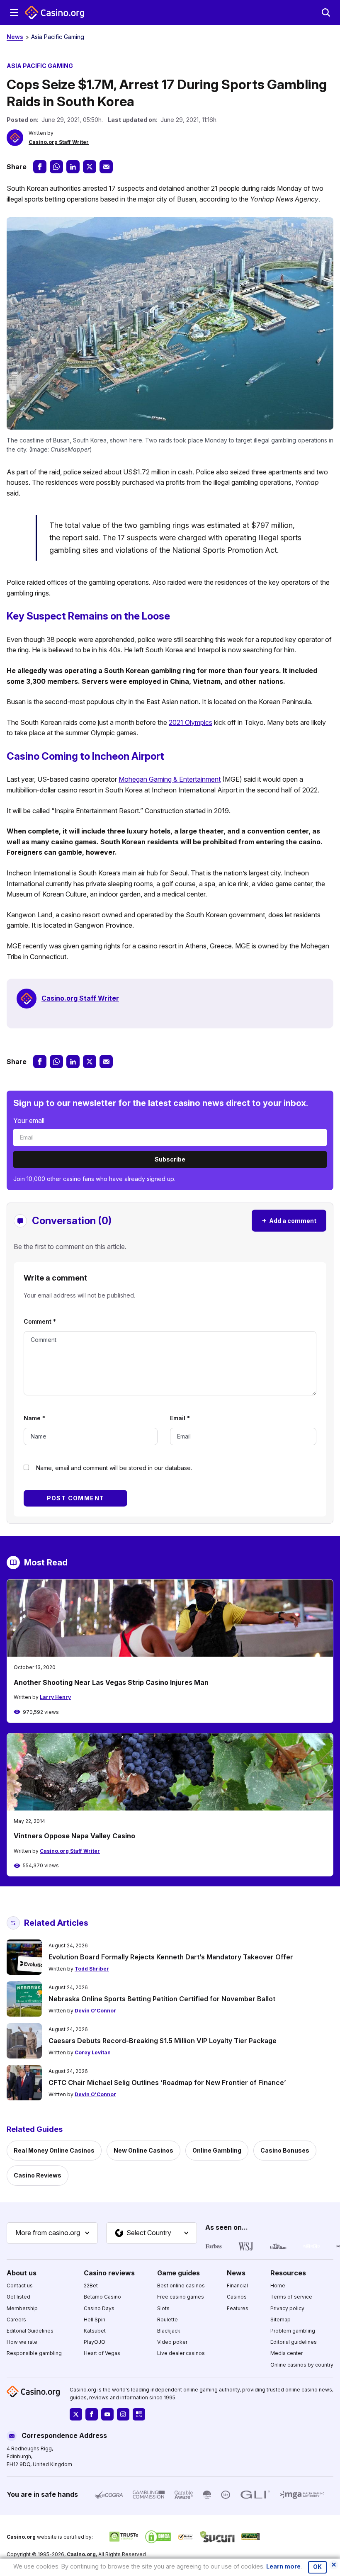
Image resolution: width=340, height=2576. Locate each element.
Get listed (18, 2297)
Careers (16, 2319)
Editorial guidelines (294, 2342)
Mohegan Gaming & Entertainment (170, 779)
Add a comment (289, 1220)
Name (34, 1418)
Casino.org (81, 2554)
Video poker (172, 2342)
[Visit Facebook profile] (92, 2414)
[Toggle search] (326, 12)
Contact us (20, 2286)
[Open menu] (14, 12)
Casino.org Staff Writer (59, 142)
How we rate (22, 2342)
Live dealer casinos (181, 2353)
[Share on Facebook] (40, 167)
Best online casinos (181, 2286)
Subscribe (170, 1159)
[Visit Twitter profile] (76, 2414)
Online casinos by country (302, 2364)
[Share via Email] (106, 167)
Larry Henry (55, 1697)
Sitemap (280, 2319)
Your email (29, 1120)
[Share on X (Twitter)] (90, 167)
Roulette (168, 2319)
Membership (22, 2308)
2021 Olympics (191, 722)
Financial (237, 2286)
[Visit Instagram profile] (123, 2414)
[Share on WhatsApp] (56, 167)
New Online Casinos (143, 2150)
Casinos (237, 2297)
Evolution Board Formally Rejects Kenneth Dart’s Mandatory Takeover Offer (171, 1957)
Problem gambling (293, 2331)
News (15, 37)
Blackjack (169, 2331)
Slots (163, 2308)
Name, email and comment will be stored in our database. (114, 1468)
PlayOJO (95, 2342)
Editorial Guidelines (30, 2331)
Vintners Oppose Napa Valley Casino (74, 1836)
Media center (287, 2353)
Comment (40, 1321)
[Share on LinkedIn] (73, 167)
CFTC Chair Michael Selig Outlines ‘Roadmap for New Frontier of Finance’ (167, 2083)
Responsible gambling (34, 2353)
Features (238, 2308)
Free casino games (181, 2297)
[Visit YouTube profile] (107, 2414)
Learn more (283, 2566)
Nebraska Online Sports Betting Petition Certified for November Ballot (162, 1999)
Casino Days (99, 2308)
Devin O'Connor (95, 2011)
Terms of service (291, 2297)
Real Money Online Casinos (54, 2150)
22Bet (91, 2286)
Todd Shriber (92, 1969)
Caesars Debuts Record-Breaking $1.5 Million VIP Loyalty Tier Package (163, 2041)
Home (278, 2286)
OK (317, 2567)
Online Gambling (217, 2150)
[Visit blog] (139, 2414)
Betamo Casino (102, 2297)
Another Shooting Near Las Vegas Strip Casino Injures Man (111, 1682)
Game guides (178, 2272)
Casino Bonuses (285, 2150)
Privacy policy (287, 2308)
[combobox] (52, 2233)
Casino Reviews (38, 2175)
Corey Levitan (93, 2052)
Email (180, 1418)
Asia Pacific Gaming (58, 37)
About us (22, 2272)
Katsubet (95, 2331)
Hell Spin (95, 2319)
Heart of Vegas (102, 2353)
